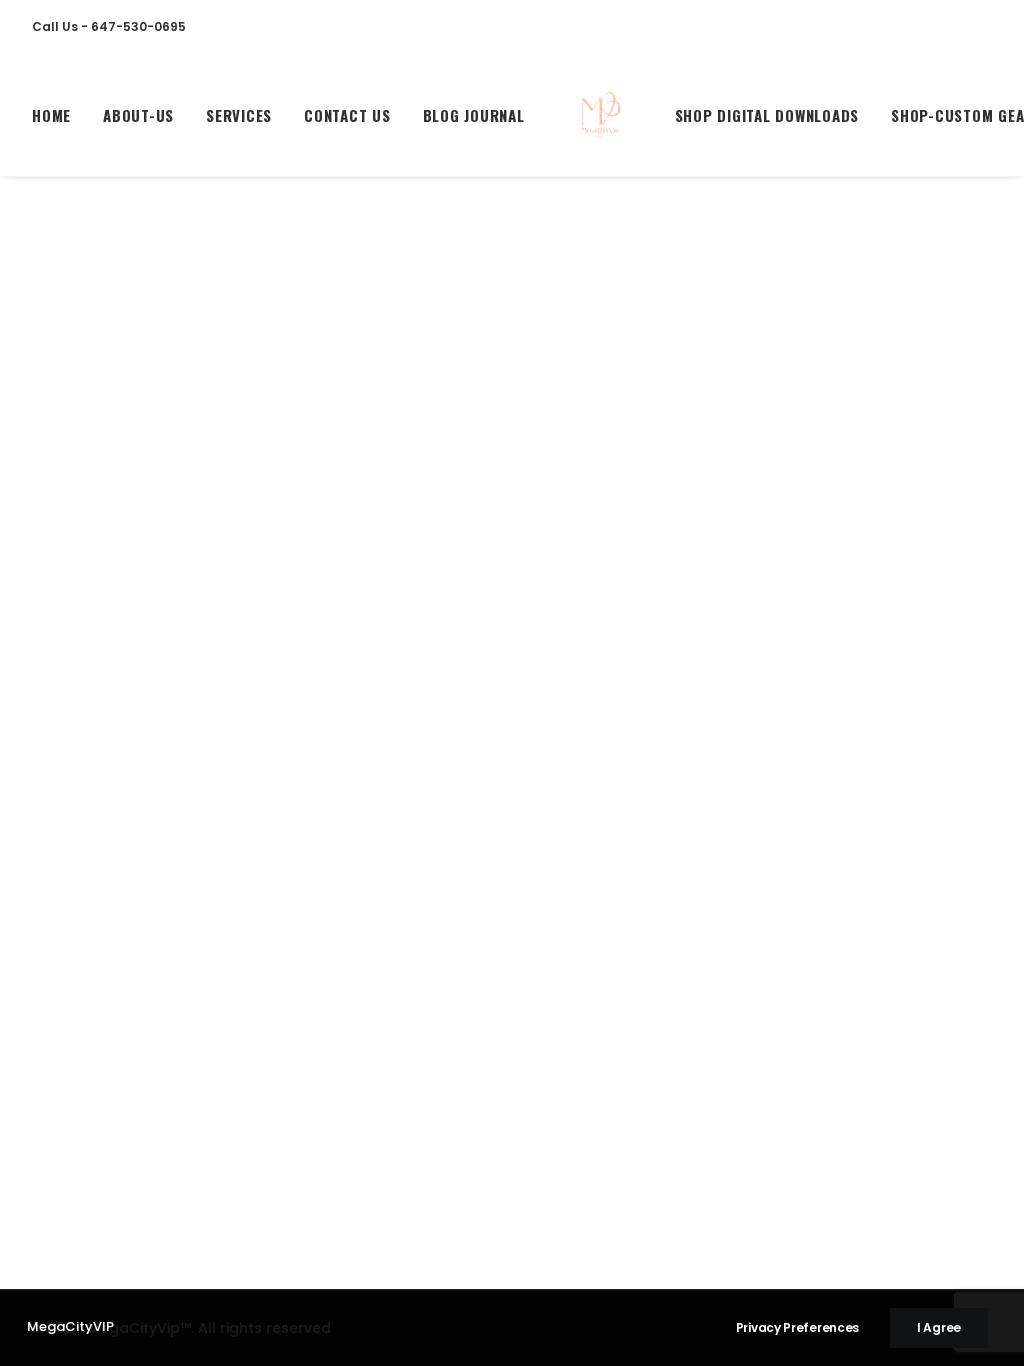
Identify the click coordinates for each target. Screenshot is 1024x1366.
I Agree (939, 1327)
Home (51, 115)
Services (239, 115)
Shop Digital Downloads (767, 115)
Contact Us (347, 115)
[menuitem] (58, 115)
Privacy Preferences (797, 1327)
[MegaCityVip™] (600, 115)
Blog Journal (474, 115)
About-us (138, 115)
